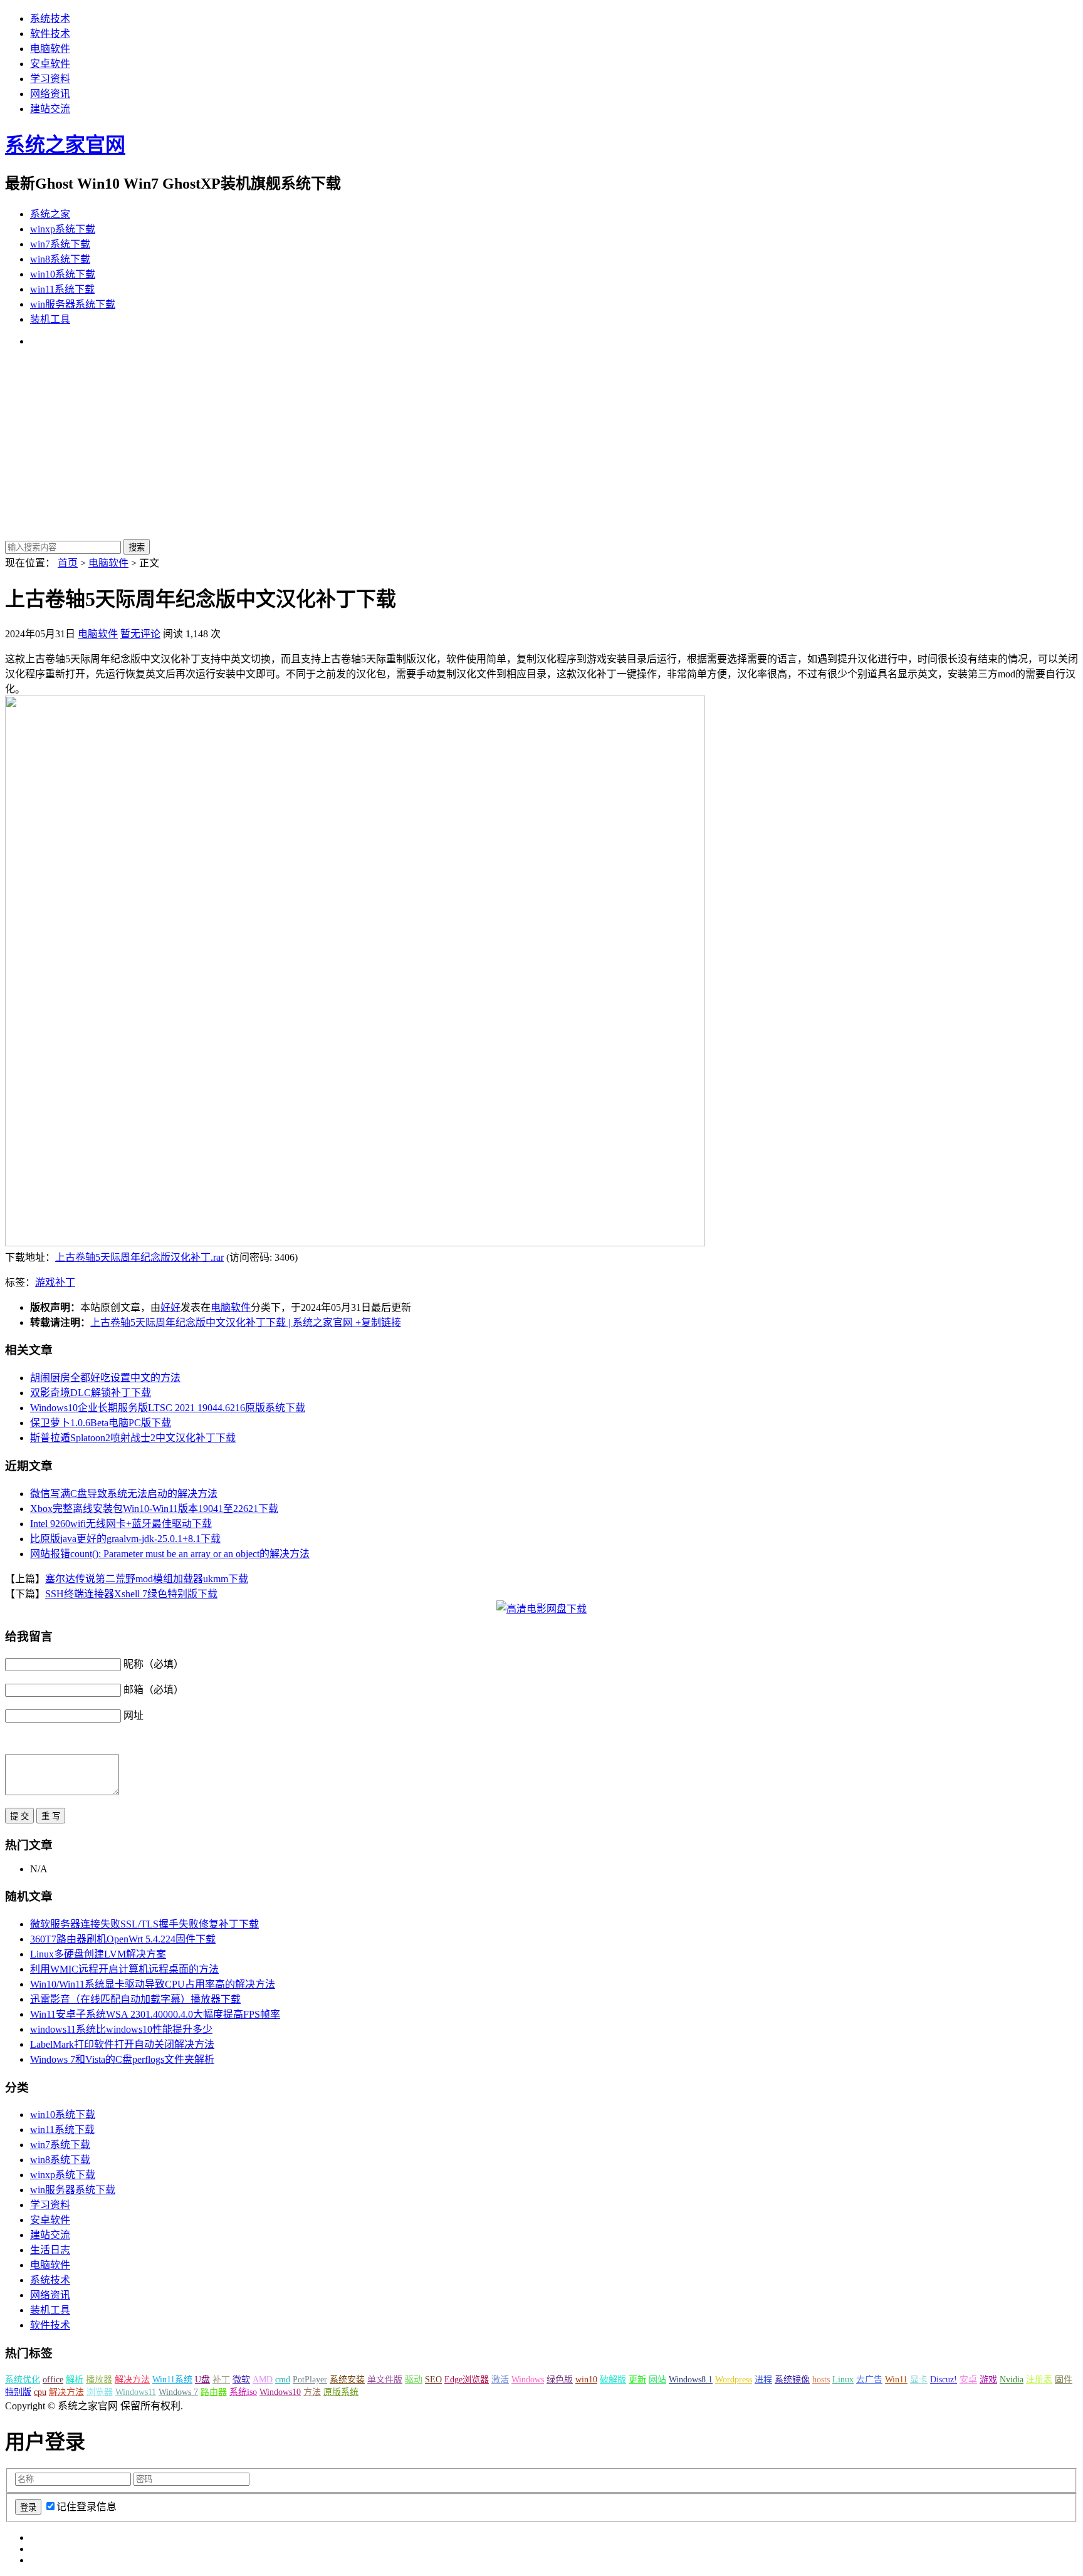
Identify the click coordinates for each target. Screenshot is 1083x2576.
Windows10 (280, 2392)
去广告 (869, 2380)
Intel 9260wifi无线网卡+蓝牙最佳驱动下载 (121, 1524)
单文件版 (385, 2380)
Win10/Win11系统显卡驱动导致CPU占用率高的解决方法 (153, 1984)
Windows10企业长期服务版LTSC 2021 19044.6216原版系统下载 (168, 1408)
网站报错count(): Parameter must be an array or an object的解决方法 (170, 1554)
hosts (821, 2380)
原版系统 (341, 2392)
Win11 (896, 2380)
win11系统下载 (62, 289)
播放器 (99, 2380)
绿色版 (560, 2380)
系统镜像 (792, 2380)
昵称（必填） (154, 1664)
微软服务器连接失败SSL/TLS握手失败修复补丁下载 (144, 1924)
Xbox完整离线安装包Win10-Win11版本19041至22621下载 (154, 1509)
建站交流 (50, 109)
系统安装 (347, 2380)
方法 (312, 2392)
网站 (657, 2380)
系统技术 (50, 18)
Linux (843, 2380)
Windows (528, 2380)
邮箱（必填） (154, 1690)
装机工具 (50, 319)
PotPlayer (310, 2380)
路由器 (214, 2392)
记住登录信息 (86, 2507)
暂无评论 (140, 634)
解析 (75, 2380)
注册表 (1039, 2380)
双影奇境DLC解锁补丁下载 (91, 1393)
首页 (68, 563)
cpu (40, 2392)
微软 (241, 2380)
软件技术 (50, 34)
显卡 (919, 2380)
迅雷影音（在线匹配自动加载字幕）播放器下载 (135, 1999)
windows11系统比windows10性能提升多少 (121, 2029)
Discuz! (944, 2380)
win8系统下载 (60, 259)
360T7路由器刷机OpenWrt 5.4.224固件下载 (123, 1939)
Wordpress (734, 2380)
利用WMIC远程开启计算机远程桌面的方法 (124, 1969)
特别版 (18, 2392)
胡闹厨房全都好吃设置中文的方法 (105, 1378)
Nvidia (1012, 2380)
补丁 (65, 1282)
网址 (133, 1715)
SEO (433, 2380)
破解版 (613, 2380)
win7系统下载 (60, 244)
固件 (1064, 2380)
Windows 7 (178, 2392)
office (53, 2380)
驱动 (414, 2380)
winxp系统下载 (63, 229)
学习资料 (50, 79)
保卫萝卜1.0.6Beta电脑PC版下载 (101, 1423)
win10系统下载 (63, 274)
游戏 (45, 1282)
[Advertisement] (541, 445)
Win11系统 (172, 2380)
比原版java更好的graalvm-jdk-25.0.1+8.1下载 (125, 1539)
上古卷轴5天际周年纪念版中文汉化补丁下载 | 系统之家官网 (222, 1322)
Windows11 (136, 2392)
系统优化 (23, 2380)
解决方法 (132, 2380)
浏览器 (100, 2392)
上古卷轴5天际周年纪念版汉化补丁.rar (139, 1257)
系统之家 (50, 214)
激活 (500, 2380)
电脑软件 (50, 49)
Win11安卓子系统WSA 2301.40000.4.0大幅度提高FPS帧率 (155, 2014)
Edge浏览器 (467, 2380)
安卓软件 (50, 64)
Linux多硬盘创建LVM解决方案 (98, 1954)
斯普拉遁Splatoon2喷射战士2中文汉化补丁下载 (133, 1438)
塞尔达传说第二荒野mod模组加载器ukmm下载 (147, 1579)
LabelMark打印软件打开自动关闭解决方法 (122, 2044)
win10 (586, 2380)
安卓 (968, 2380)
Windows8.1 (691, 2380)
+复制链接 (377, 1322)
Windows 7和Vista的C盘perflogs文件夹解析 (122, 2059)
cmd (283, 2380)
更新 (637, 2380)
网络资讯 (50, 94)
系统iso (243, 2392)
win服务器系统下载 (73, 304)
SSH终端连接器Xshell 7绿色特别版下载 (131, 1594)
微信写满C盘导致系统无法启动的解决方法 (124, 1494)
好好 (170, 1307)
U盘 (202, 2380)
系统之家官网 (65, 145)
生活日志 (50, 2250)
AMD (263, 2380)
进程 (763, 2380)
